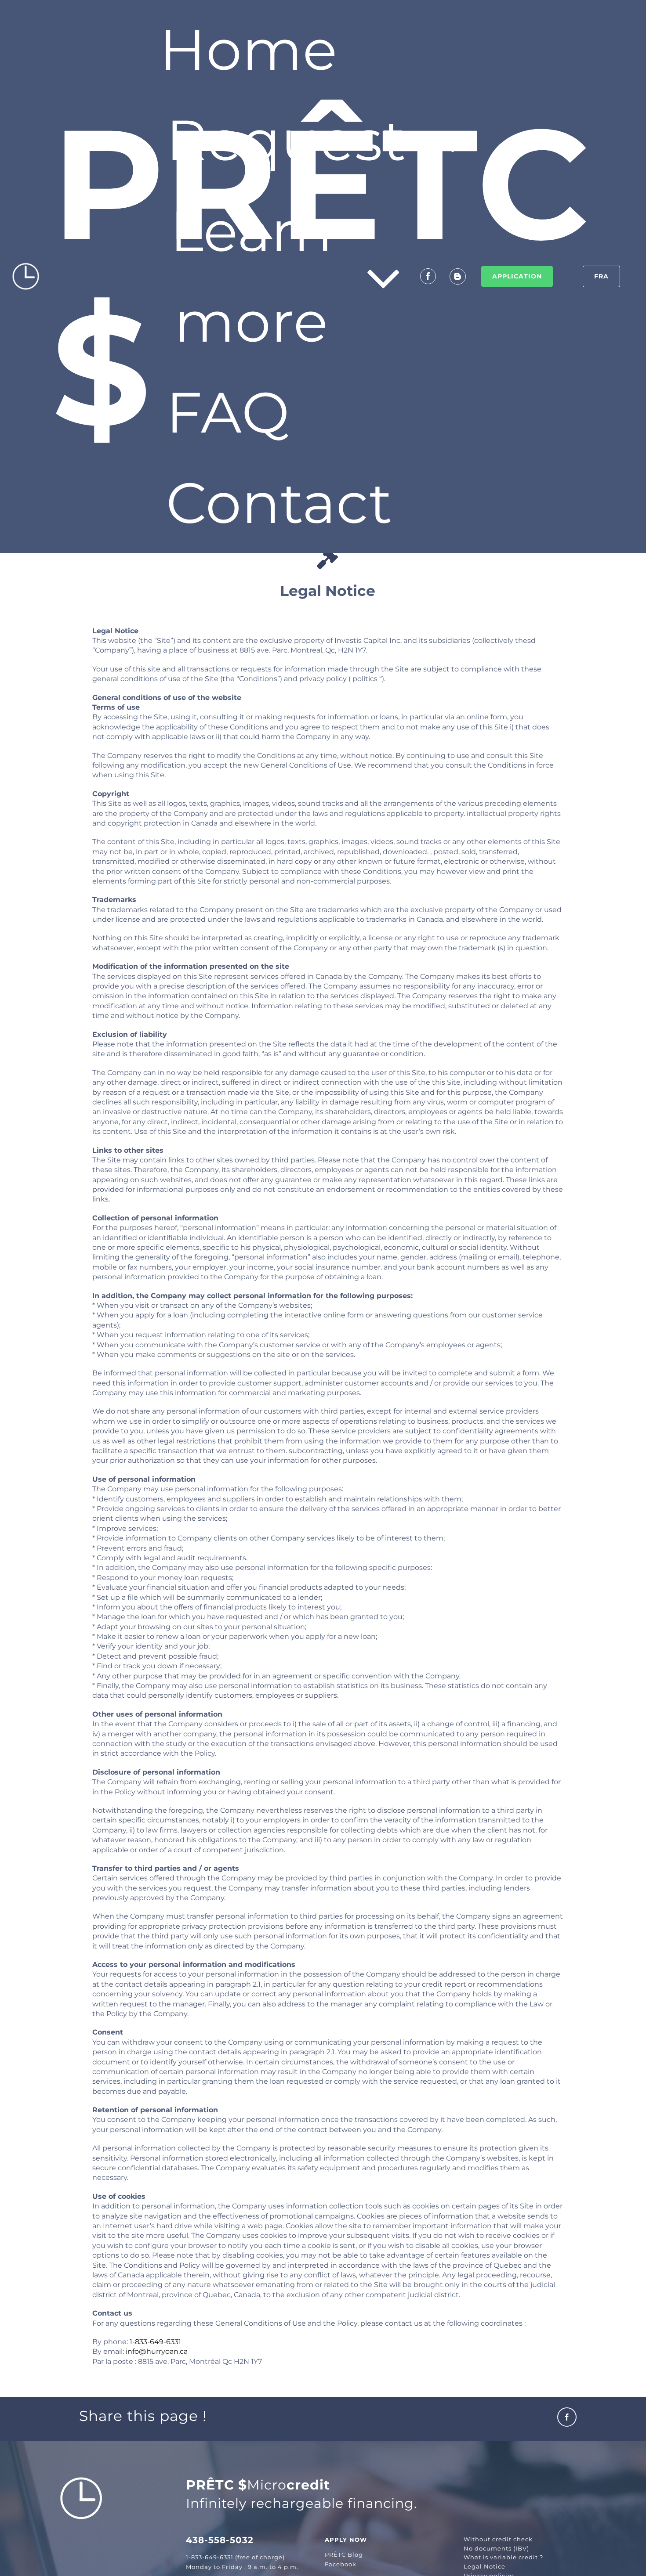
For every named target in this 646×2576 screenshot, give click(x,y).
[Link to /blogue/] (458, 276)
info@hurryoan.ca (157, 2351)
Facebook (341, 2564)
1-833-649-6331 (155, 2342)
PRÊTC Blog (344, 2554)
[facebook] (428, 276)
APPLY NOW (346, 2540)
